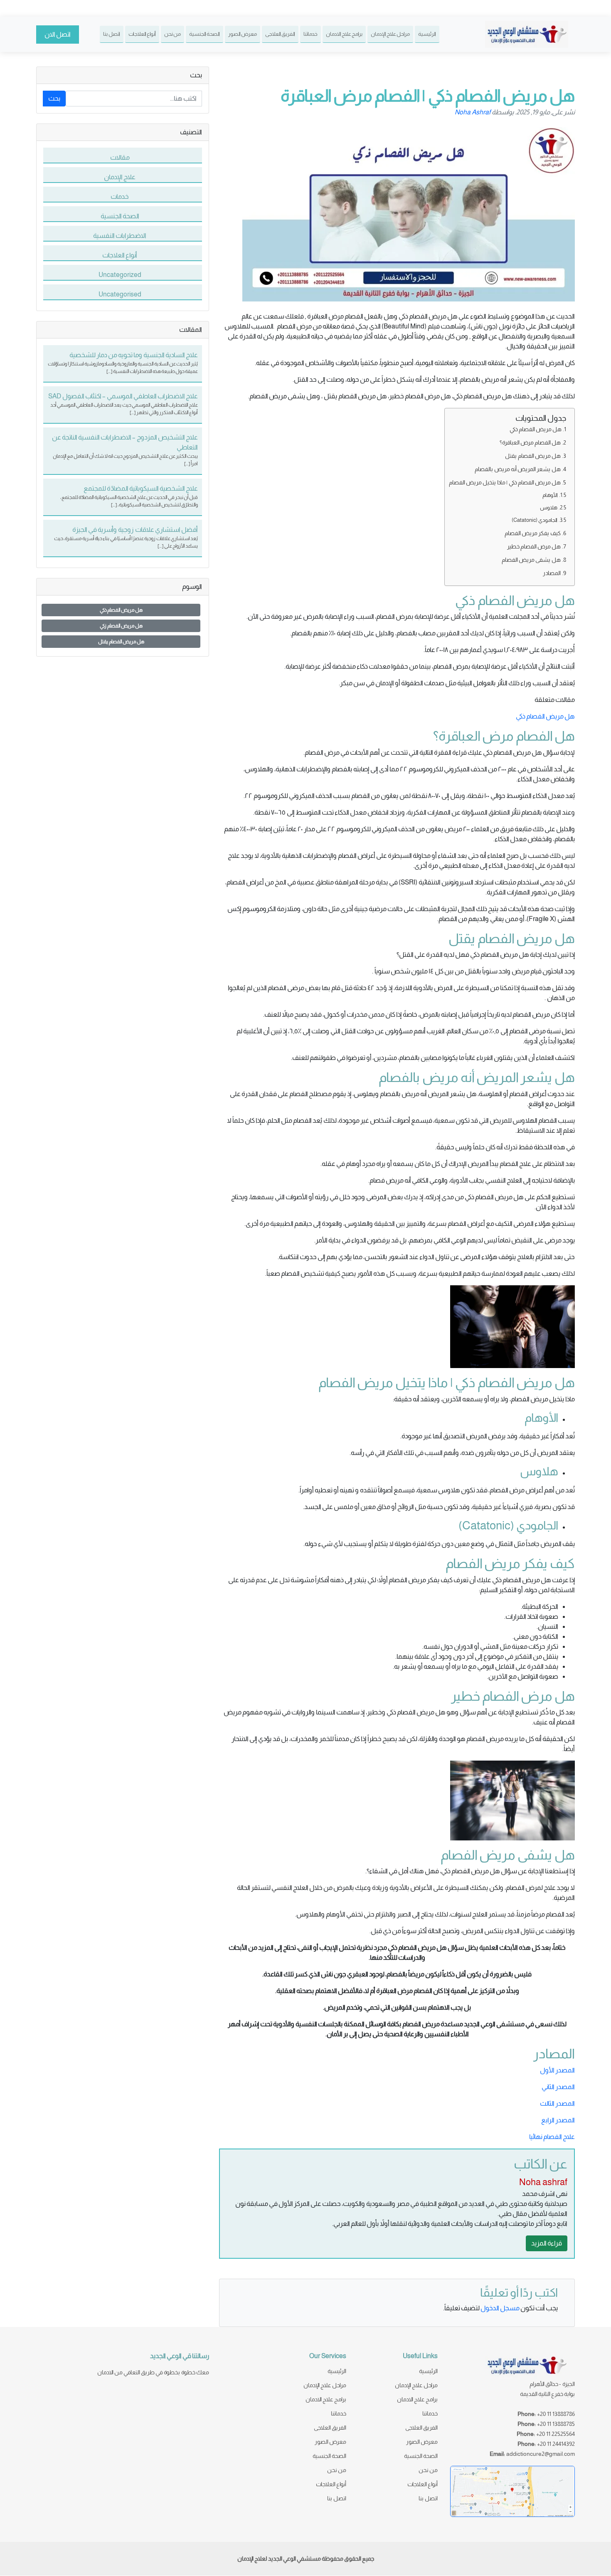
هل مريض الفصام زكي (121, 626)
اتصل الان (58, 34)
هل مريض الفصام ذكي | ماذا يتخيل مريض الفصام (505, 482)
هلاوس (549, 508)
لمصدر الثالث (557, 2103)
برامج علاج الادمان (344, 34)
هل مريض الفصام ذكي (536, 429)
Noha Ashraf (473, 112)
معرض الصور (243, 34)
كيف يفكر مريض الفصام (533, 533)
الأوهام (550, 495)
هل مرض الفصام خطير (534, 546)
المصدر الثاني (558, 2087)
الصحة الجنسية (204, 34)
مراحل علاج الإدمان (390, 34)
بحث (54, 98)
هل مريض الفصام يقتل (532, 456)
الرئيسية (427, 34)
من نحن (172, 34)
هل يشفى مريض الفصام (531, 560)
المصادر (552, 573)
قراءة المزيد (547, 2243)
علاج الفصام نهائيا (552, 2137)
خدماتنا (310, 34)
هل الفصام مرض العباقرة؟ (530, 442)
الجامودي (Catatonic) (535, 520)
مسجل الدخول (500, 2308)
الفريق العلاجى (280, 34)
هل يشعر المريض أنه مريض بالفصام (518, 469)
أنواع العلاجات (142, 34)
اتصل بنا (112, 34)
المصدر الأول (557, 2070)
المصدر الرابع (558, 2120)
